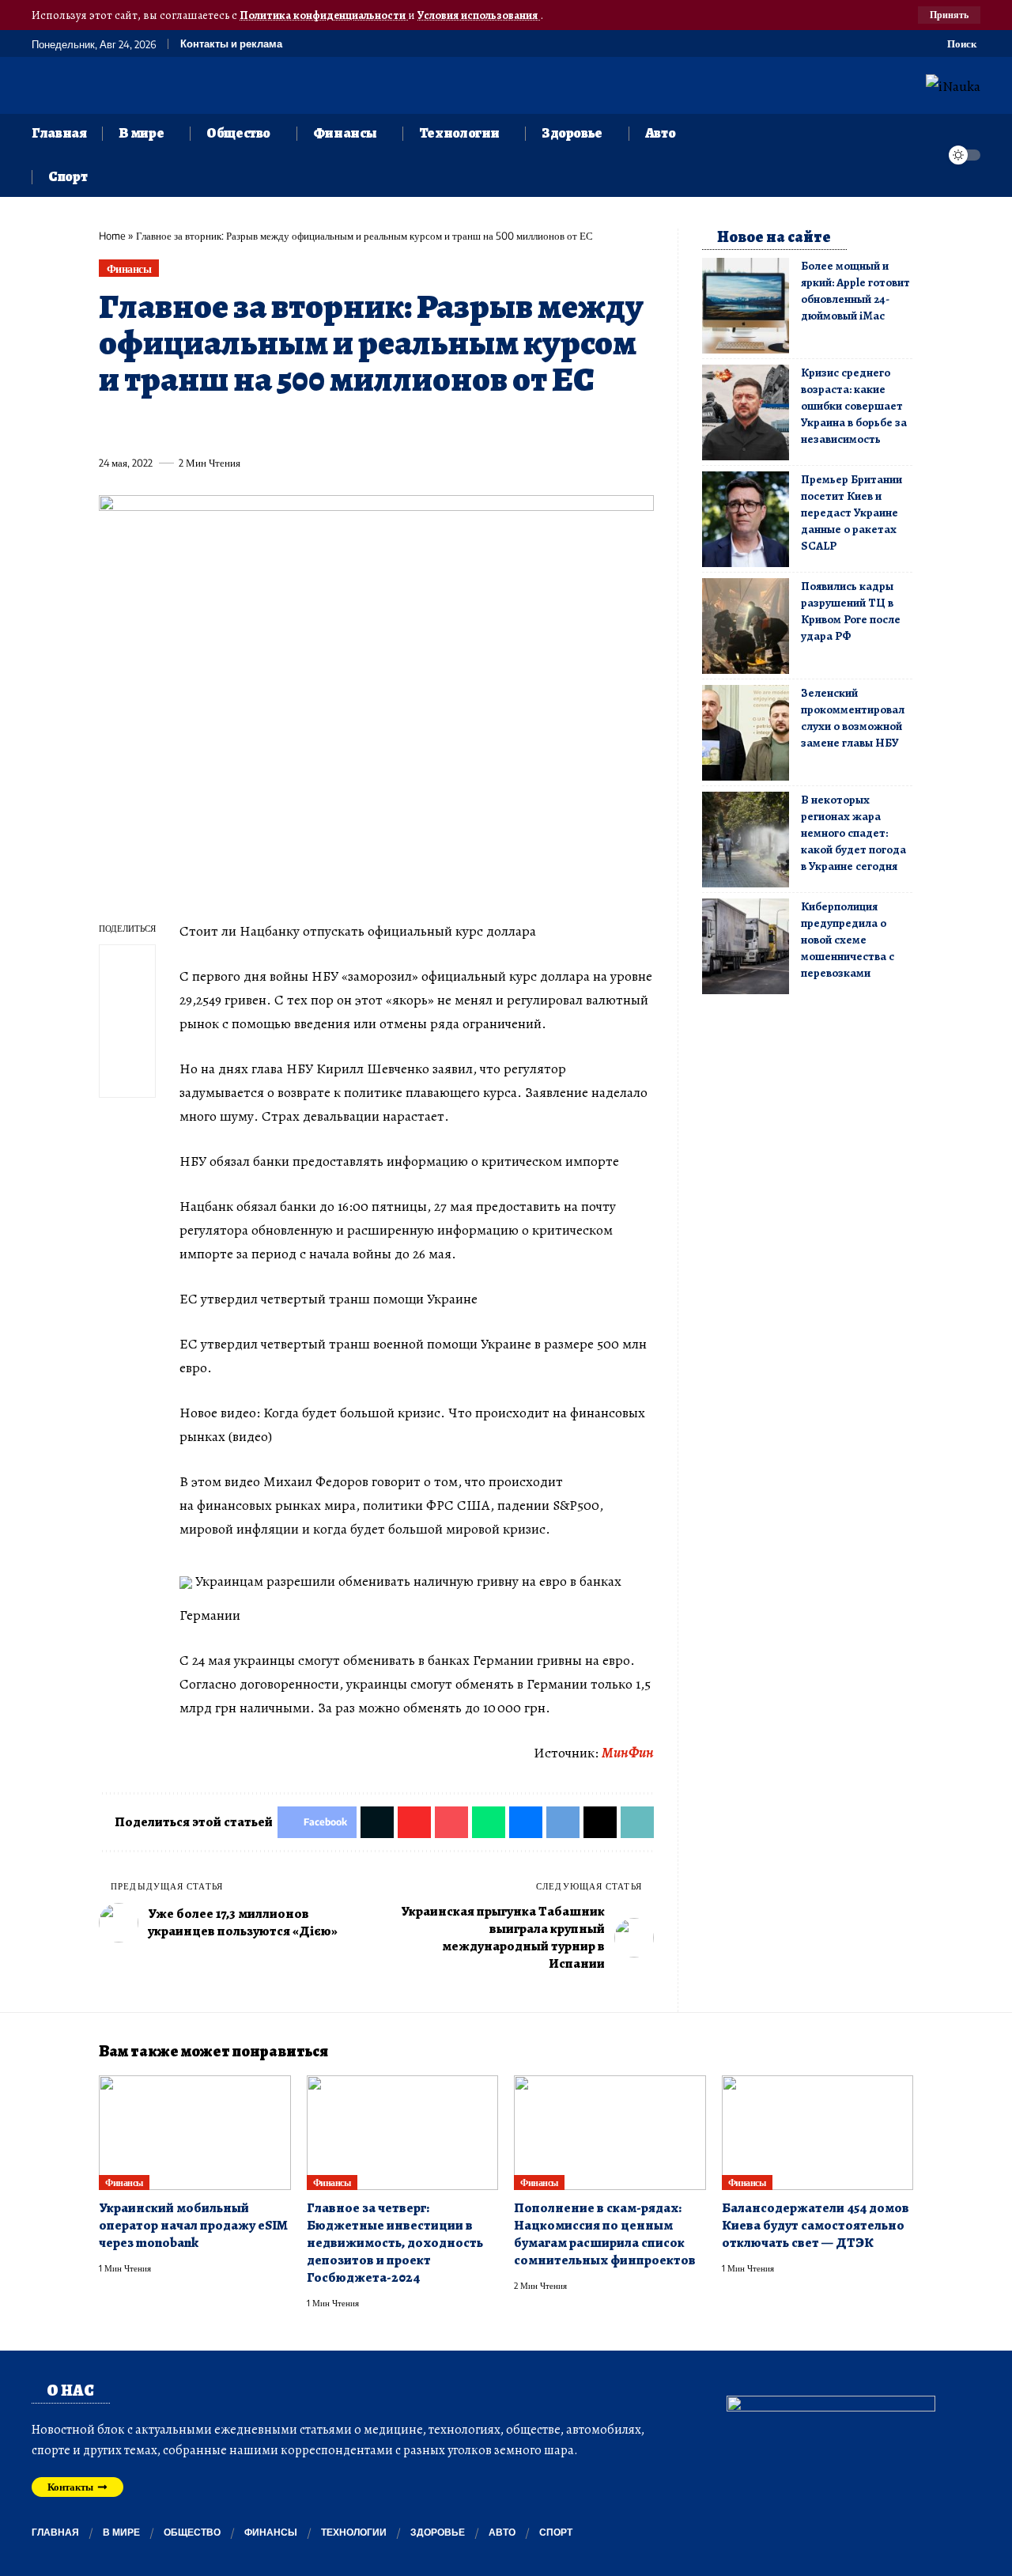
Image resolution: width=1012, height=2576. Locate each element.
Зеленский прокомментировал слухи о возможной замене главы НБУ (853, 718)
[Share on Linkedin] (256, 426)
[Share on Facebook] (110, 426)
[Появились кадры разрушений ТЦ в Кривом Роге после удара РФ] (746, 626)
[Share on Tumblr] (285, 426)
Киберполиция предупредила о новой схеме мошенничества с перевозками (848, 940)
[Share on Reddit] (315, 426)
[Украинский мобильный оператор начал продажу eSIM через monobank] (195, 2133)
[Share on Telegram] (373, 426)
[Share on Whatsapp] (227, 426)
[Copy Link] (432, 426)
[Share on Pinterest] (198, 426)
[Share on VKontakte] (344, 426)
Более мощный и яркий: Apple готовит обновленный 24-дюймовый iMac (855, 291)
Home (112, 236)
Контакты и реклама (231, 44)
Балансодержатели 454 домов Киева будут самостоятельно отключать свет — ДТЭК (816, 2225)
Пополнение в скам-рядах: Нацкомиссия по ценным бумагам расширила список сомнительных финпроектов (605, 2234)
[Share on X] (139, 426)
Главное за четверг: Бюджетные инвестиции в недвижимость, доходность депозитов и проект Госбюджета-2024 (395, 2243)
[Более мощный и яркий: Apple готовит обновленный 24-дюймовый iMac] (746, 306)
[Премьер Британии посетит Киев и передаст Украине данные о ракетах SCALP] (746, 519)
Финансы (129, 269)
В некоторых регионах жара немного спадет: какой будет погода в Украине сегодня (853, 833)
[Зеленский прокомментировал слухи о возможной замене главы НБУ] (746, 733)
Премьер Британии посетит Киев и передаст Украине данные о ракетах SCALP (852, 513)
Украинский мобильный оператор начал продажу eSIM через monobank (193, 2225)
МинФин (628, 1753)
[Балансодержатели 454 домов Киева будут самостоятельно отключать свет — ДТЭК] (818, 2133)
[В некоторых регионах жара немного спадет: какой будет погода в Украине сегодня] (746, 840)
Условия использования (479, 15)
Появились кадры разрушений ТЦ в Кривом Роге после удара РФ (851, 611)
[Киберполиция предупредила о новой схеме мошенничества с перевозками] (746, 946)
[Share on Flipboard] (168, 426)
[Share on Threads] (402, 426)
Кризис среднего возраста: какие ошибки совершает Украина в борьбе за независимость (854, 406)
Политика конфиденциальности (324, 15)
